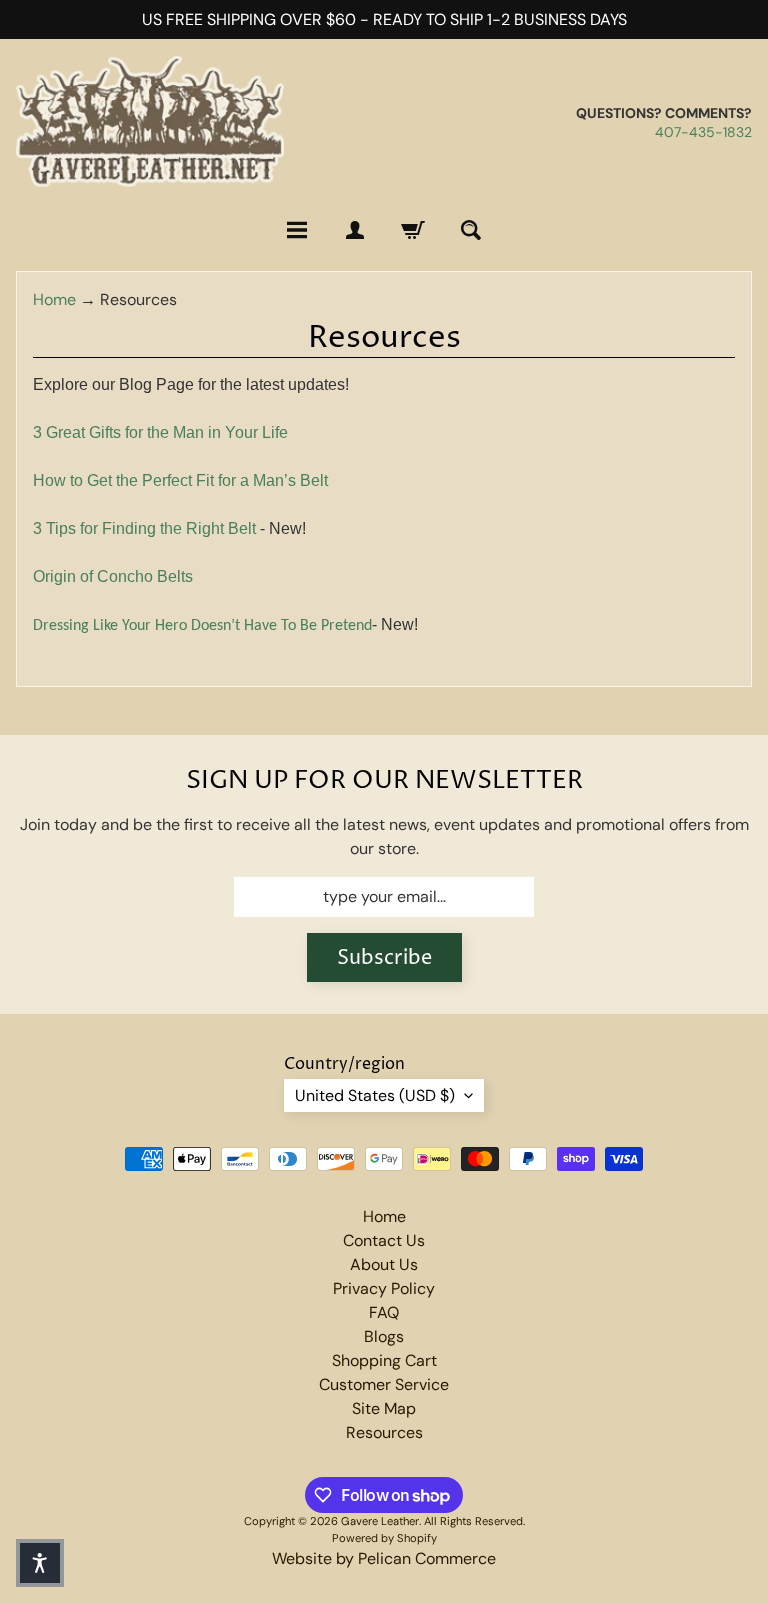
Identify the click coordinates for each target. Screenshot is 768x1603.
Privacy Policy (384, 1288)
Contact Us (384, 1240)
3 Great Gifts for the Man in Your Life (160, 432)
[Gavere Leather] (150, 122)
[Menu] (297, 230)
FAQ (384, 1312)
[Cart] (413, 230)
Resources (384, 1432)
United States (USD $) (375, 1095)
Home (54, 299)
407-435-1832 (703, 132)
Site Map (384, 1408)
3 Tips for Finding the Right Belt (144, 528)
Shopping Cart (384, 1360)
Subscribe (384, 958)
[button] (40, 1563)
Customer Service (384, 1384)
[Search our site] (471, 230)
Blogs (384, 1336)
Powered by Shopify (384, 1538)
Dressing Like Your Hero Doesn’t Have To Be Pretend (202, 626)
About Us (384, 1264)
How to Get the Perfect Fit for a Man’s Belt (180, 480)
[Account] (355, 230)
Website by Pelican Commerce (384, 1558)
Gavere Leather (380, 1521)
